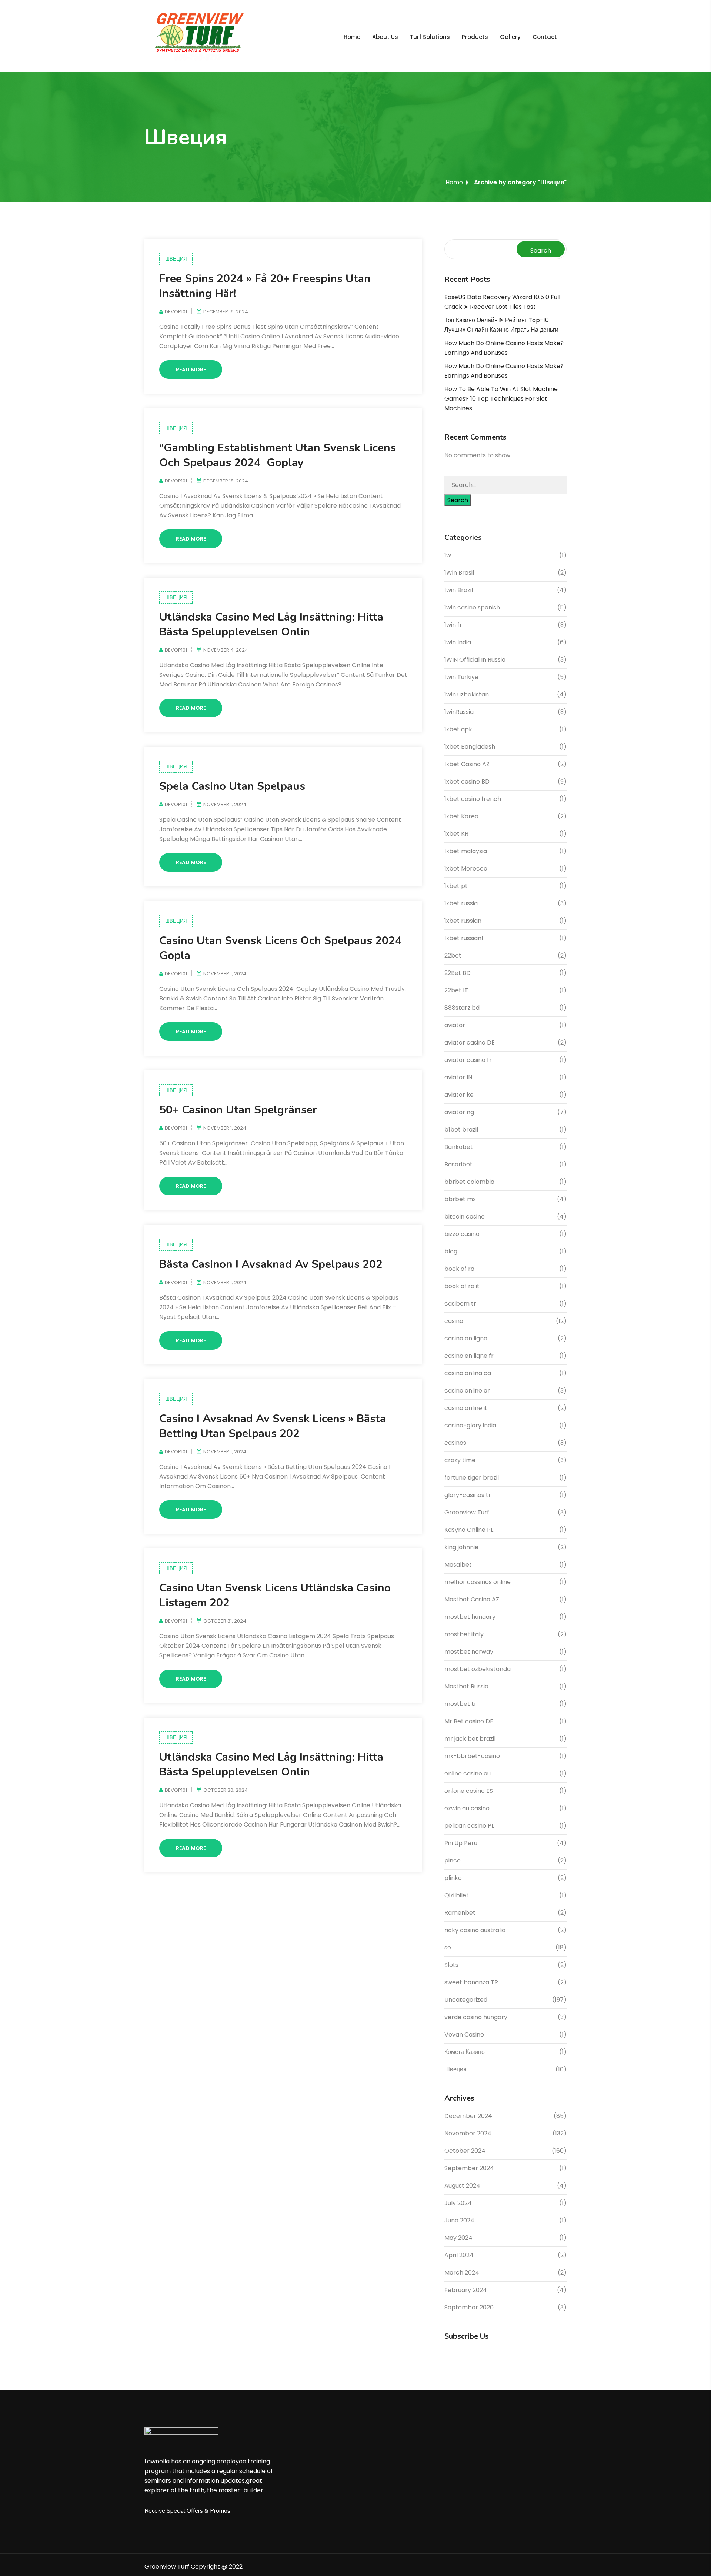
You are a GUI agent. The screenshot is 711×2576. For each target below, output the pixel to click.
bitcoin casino (465, 1217)
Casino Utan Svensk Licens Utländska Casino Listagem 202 (275, 1595)
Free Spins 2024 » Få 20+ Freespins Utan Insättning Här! (265, 286)
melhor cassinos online (478, 1582)
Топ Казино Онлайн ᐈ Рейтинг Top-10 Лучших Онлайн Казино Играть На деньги (501, 325)
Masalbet (458, 1565)
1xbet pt (456, 886)
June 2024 (459, 2220)
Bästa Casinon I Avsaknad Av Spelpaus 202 (271, 1264)
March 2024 (462, 2273)
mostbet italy (464, 1634)
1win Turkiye (461, 677)
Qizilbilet (457, 1895)
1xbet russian (463, 921)
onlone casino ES (469, 1791)
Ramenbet (460, 1913)
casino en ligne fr (469, 1356)
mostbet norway (469, 1652)
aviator (455, 1025)
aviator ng (459, 1112)
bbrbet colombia (469, 1182)
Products (475, 37)
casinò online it (466, 1408)
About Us (385, 37)
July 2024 (458, 2203)
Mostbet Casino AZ (472, 1599)
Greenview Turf (467, 1512)
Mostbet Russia (466, 1686)
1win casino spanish (472, 607)
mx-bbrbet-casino (472, 1756)
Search (541, 250)
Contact (545, 37)
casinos (455, 1443)
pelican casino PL (469, 1826)
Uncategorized (466, 2000)
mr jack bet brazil (470, 1739)
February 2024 (466, 2290)
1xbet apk (458, 729)
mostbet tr (460, 1704)
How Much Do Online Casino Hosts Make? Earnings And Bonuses (504, 348)
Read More (191, 370)
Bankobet (459, 1147)
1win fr (453, 625)
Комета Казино (465, 2052)
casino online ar (467, 1391)
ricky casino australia (475, 1930)
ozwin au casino (467, 1808)
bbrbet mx (460, 1199)
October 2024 (465, 2151)
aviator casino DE (470, 1043)
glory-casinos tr (468, 1495)
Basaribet (458, 1164)
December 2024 (468, 2116)
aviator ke (459, 1095)
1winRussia (459, 712)
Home (352, 37)
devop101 (176, 312)
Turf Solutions (430, 37)
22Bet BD (458, 973)
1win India (458, 642)
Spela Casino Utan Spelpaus (232, 786)
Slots (451, 1965)
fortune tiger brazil (472, 1478)
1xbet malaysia (466, 851)
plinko (453, 1878)
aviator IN (458, 1077)
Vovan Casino (464, 2034)
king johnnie (461, 1547)
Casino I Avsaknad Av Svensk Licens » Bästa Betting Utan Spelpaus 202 (273, 1426)
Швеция (176, 259)
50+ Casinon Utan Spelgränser (238, 1110)
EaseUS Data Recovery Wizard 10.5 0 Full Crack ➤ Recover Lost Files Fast (502, 302)
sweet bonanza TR (471, 1982)
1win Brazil (459, 590)
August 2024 (462, 2186)
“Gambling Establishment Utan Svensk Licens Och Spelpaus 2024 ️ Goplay (278, 455)
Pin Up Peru (461, 1843)
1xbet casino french (473, 799)
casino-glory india (470, 1425)
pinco (453, 1860)
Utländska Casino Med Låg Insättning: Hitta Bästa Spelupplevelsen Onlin (271, 624)
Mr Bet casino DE (469, 1721)
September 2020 (469, 2307)
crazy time (460, 1460)
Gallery (510, 37)
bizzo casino (462, 1234)
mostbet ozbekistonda (478, 1669)
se (448, 1947)
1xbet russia (461, 903)
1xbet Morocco (466, 868)
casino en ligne (466, 1338)
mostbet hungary (470, 1617)
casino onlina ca (468, 1373)
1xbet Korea (461, 816)
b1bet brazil (461, 1130)
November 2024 (468, 2133)
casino (454, 1321)
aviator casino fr (468, 1060)
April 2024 (459, 2255)
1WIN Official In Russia (475, 660)
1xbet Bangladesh (470, 747)
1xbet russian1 (464, 938)
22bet (453, 955)
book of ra (459, 1269)
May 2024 (458, 2238)
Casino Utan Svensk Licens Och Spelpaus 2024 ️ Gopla (282, 948)
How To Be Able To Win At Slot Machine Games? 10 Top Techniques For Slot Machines (501, 399)
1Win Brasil (459, 573)
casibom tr (460, 1304)
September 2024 (469, 2168)
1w (448, 555)
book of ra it (462, 1286)
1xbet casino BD (467, 781)
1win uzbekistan (467, 694)
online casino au (468, 1773)
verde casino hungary (476, 2017)
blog (451, 1251)
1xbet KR (456, 834)
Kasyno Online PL (469, 1530)
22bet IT (456, 990)
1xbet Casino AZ (467, 764)
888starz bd (462, 1008)
